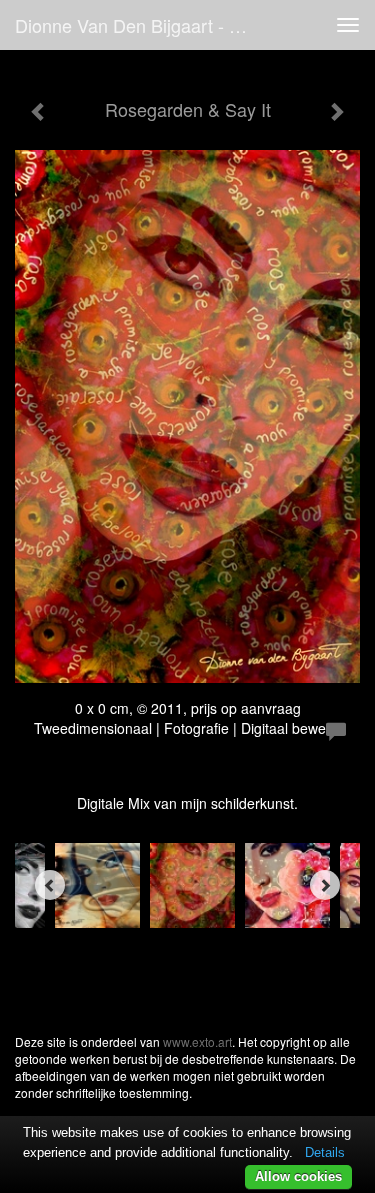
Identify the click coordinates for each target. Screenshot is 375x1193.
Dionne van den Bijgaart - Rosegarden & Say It (143, 25)
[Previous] (50, 885)
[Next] (325, 885)
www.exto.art (197, 1041)
